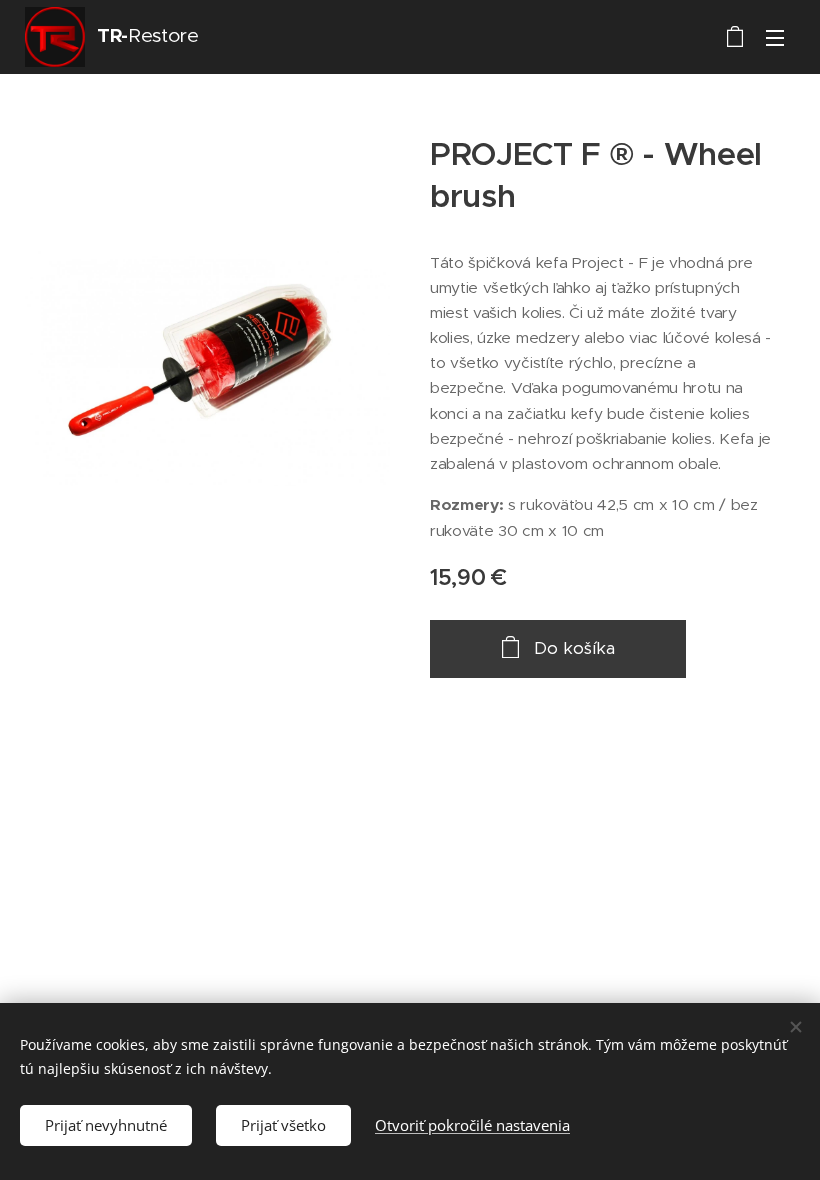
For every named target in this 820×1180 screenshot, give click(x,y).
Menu (775, 37)
